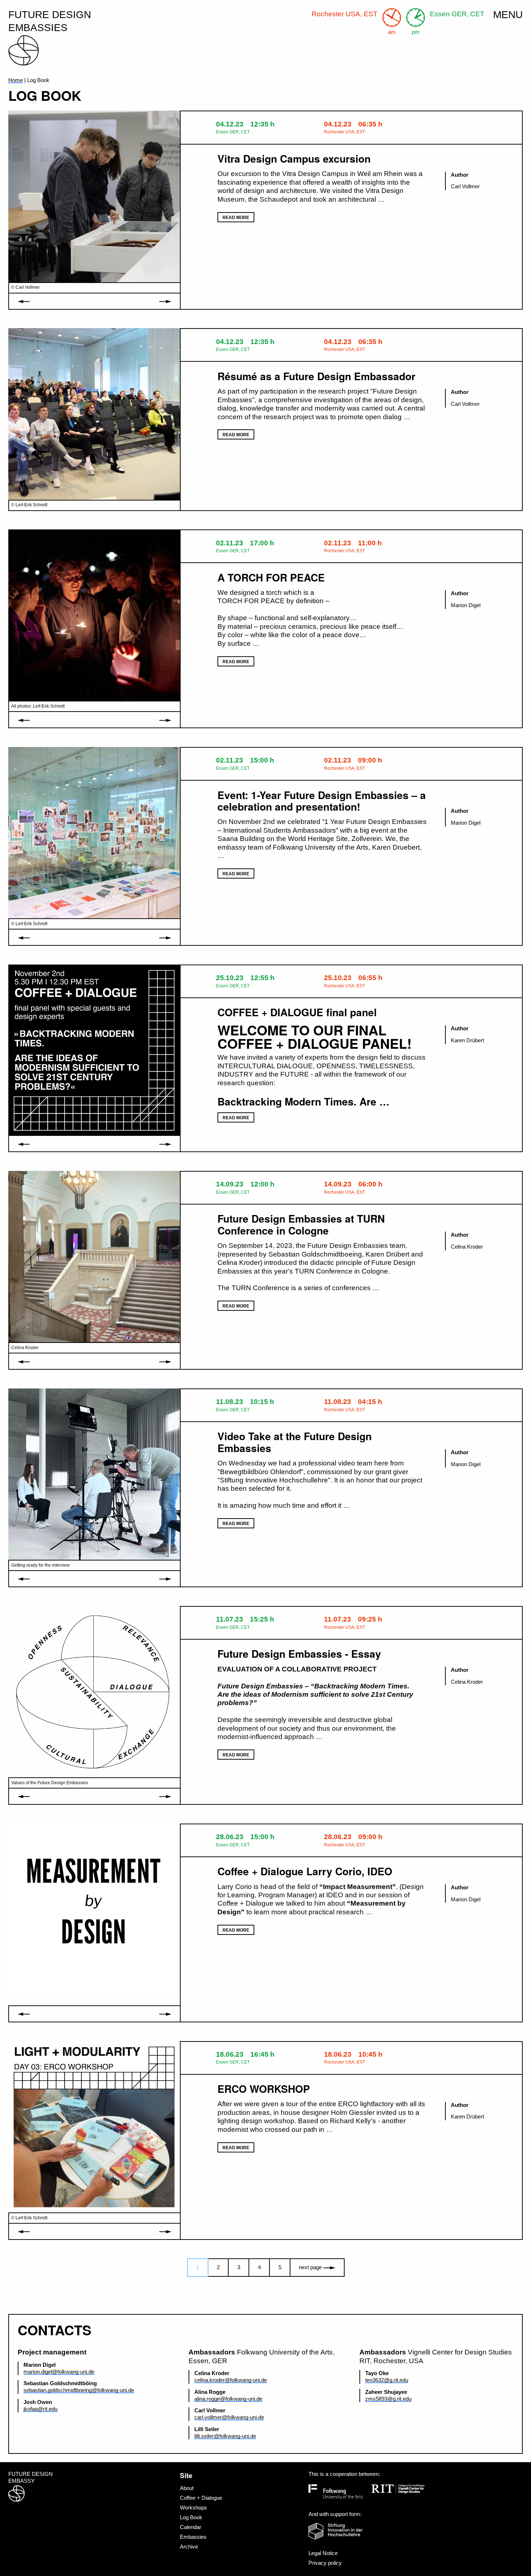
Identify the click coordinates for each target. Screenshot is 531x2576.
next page (311, 2267)
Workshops (193, 2508)
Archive (189, 2547)
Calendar (191, 2527)
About (187, 2488)
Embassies (193, 2537)
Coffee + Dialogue (201, 2498)
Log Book (191, 2517)
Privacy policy (325, 2563)
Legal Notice (323, 2553)
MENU (508, 15)
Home (16, 80)
